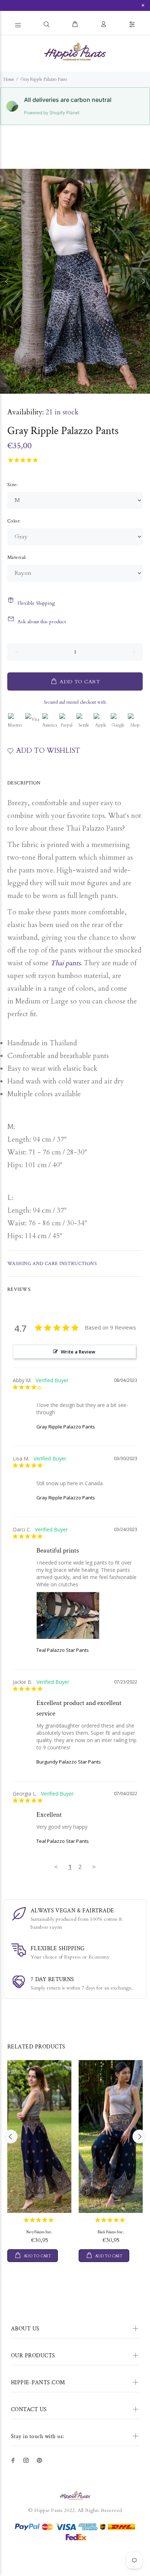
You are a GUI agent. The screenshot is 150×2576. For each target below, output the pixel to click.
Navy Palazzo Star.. (39, 2232)
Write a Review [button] (78, 1352)
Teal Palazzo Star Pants (63, 1650)
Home (9, 79)
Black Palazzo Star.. (111, 2232)
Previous (7, 281)
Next (143, 281)
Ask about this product (42, 622)
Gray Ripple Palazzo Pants (66, 1427)
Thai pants (65, 963)
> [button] (94, 1867)
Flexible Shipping (36, 603)
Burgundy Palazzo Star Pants (69, 1762)
